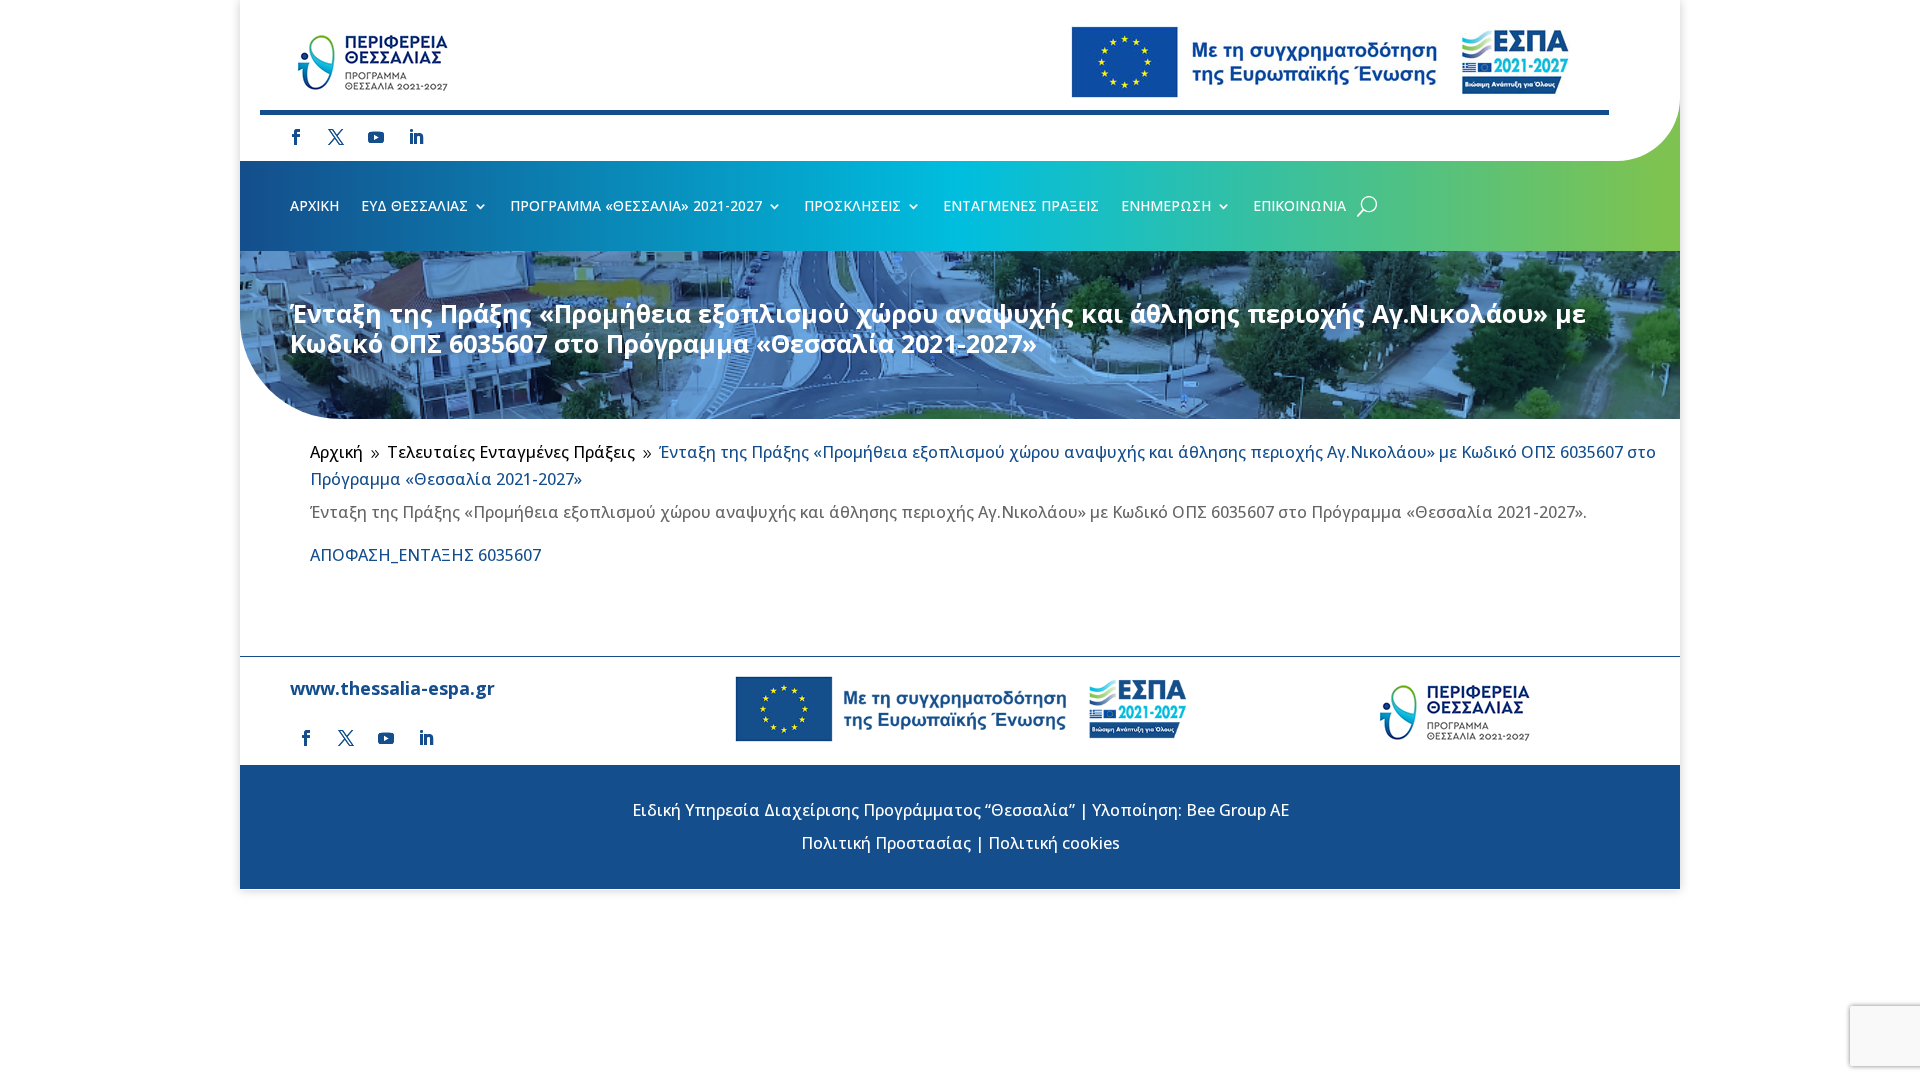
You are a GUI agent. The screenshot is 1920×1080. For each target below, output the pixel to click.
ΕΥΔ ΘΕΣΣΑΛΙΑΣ (414, 207)
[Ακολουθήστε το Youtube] (376, 137)
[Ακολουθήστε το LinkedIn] (416, 137)
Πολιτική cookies (1054, 843)
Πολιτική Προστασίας (886, 843)
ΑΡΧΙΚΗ (314, 207)
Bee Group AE (1237, 810)
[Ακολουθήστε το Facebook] (296, 137)
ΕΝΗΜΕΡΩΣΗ (1166, 207)
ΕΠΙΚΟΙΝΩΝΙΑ (1299, 207)
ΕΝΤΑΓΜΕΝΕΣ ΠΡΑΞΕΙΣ (1021, 207)
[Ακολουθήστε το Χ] (336, 137)
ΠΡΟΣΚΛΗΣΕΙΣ (852, 207)
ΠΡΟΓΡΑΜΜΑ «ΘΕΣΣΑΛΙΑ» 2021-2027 (636, 207)
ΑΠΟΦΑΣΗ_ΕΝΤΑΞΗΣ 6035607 (425, 555)
